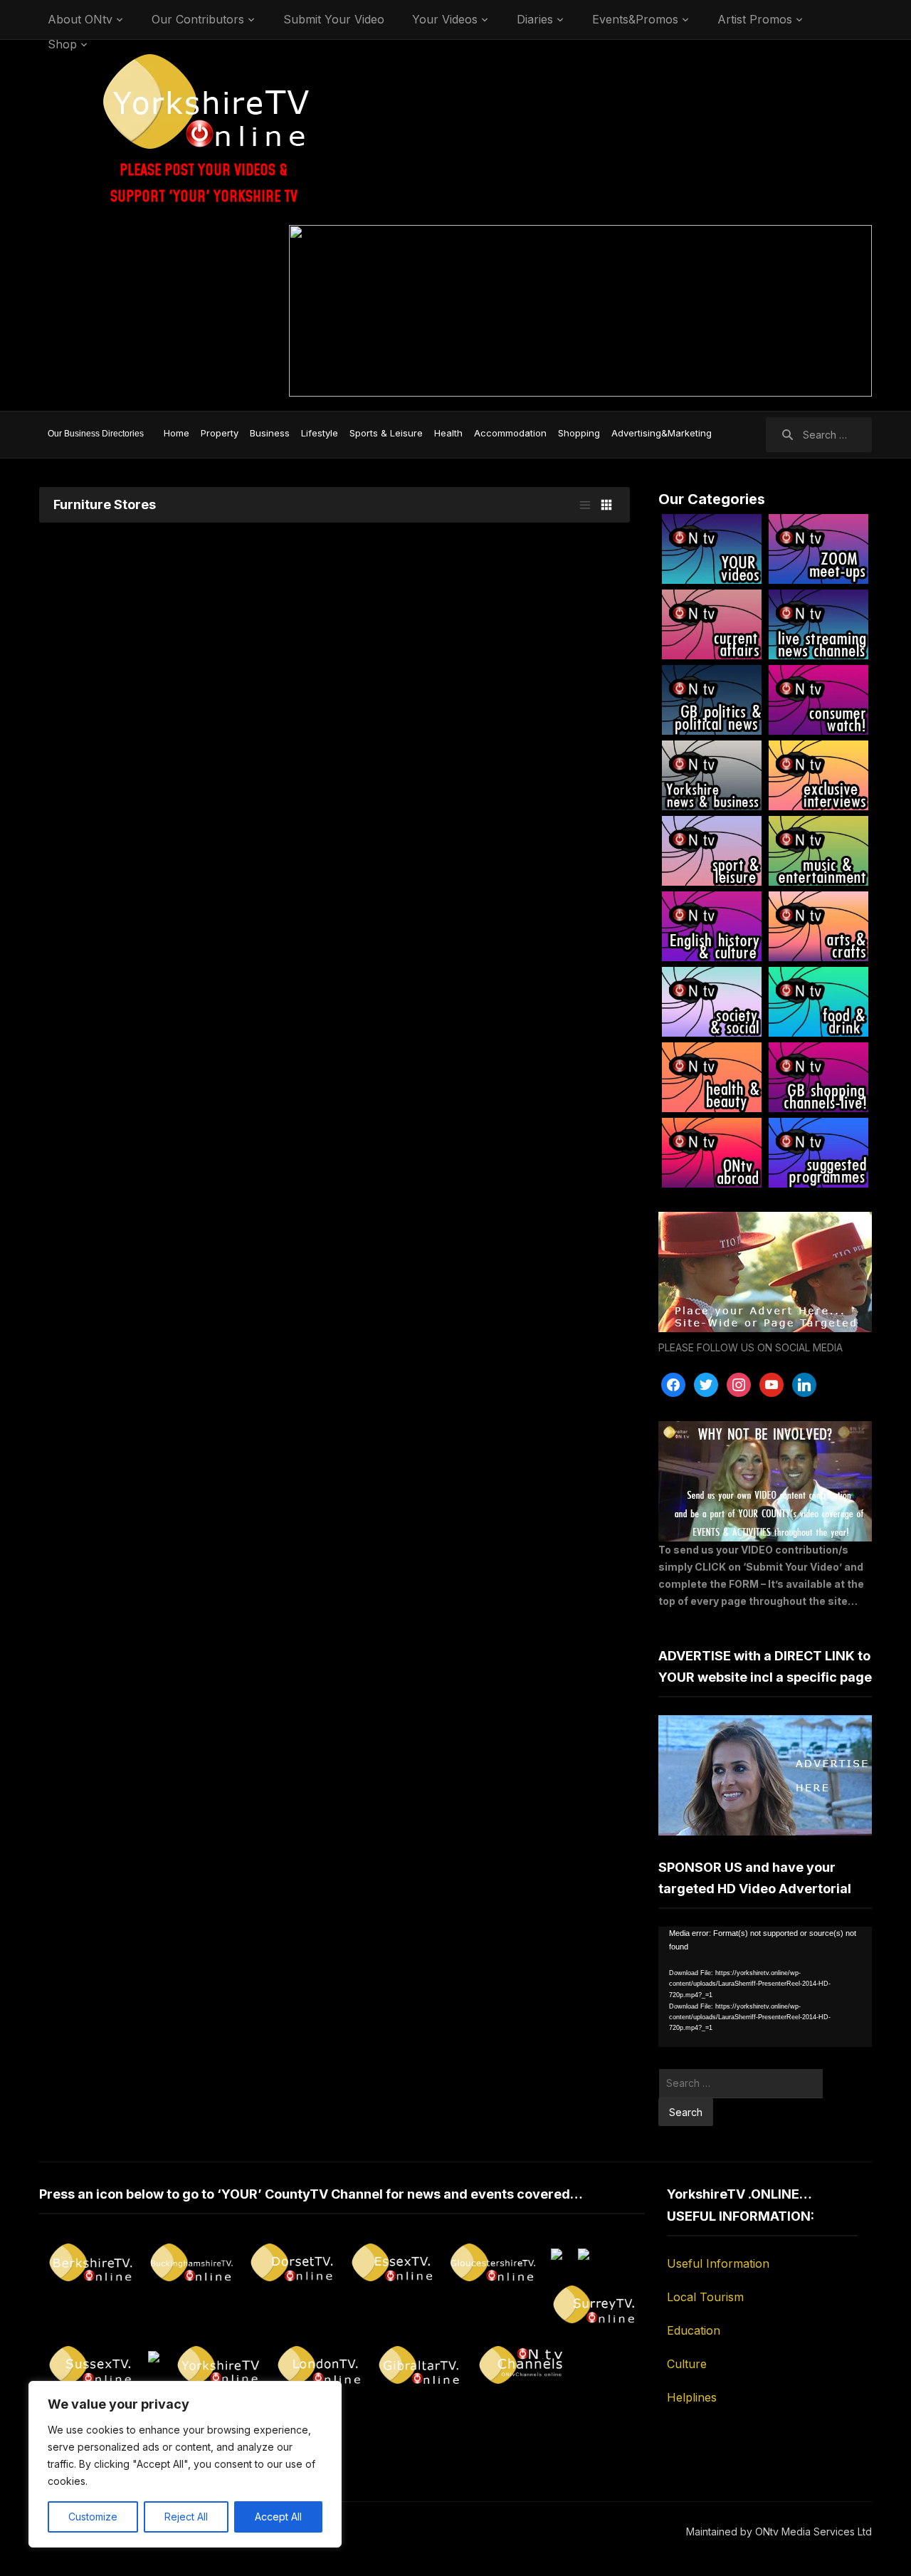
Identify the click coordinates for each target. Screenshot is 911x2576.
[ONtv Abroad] (712, 1153)
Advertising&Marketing (662, 433)
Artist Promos (755, 19)
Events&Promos (635, 19)
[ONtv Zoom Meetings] (818, 549)
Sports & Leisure (386, 433)
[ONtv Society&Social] (712, 1002)
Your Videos (445, 19)
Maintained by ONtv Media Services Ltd (779, 2532)
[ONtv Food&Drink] (818, 1002)
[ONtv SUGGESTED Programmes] (818, 1153)
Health (448, 433)
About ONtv (80, 19)
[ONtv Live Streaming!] (818, 624)
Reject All (186, 2517)
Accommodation (510, 433)
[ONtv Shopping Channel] (818, 1077)
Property (220, 433)
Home (177, 433)
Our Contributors (198, 19)
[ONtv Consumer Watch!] (818, 700)
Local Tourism (705, 2297)
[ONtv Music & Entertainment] (818, 851)
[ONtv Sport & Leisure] (712, 851)
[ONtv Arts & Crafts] (818, 926)
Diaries (535, 19)
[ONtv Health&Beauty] (712, 1077)
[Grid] (606, 505)
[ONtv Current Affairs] (712, 624)
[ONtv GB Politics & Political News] (712, 700)
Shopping (579, 433)
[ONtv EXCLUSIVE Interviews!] (818, 775)
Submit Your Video (334, 19)
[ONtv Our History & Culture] (712, 926)
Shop (62, 44)
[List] (585, 505)
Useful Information (718, 2263)
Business (270, 433)
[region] (185, 2464)
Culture (687, 2364)
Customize (93, 2517)
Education (694, 2330)
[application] (765, 1987)
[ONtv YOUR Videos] (712, 549)
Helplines (692, 2397)
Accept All (278, 2517)
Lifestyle (320, 433)
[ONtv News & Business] (712, 775)
